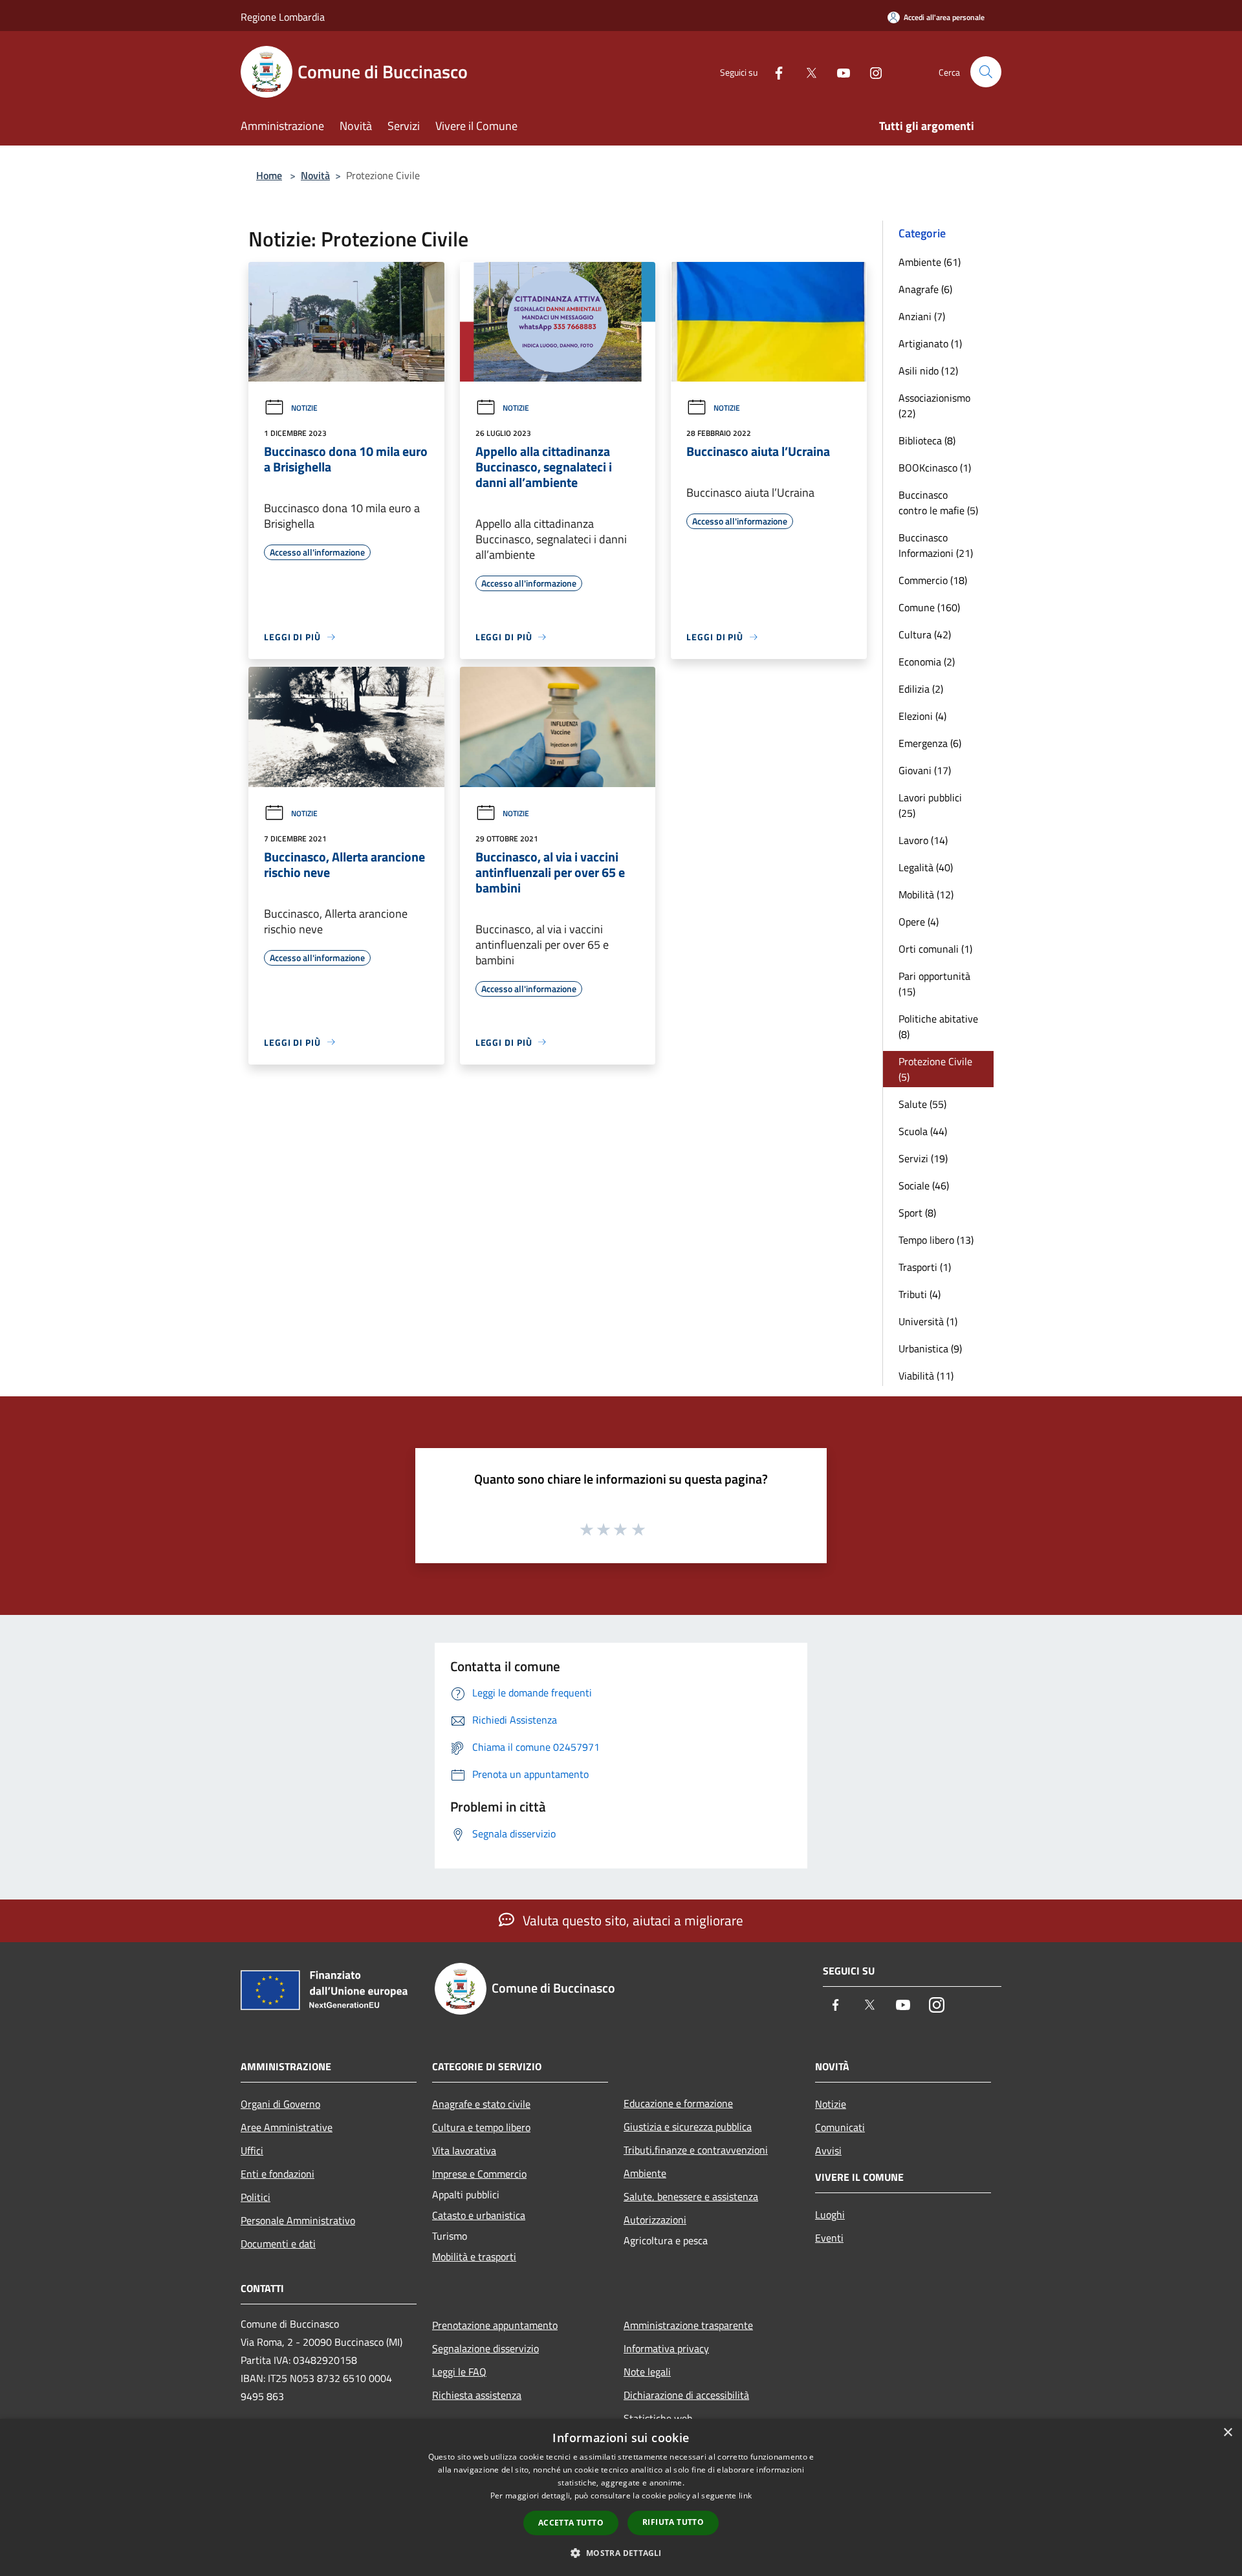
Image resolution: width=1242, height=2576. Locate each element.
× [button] (1227, 2433)
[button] (621, 2553)
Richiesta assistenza (477, 2395)
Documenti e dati (278, 2244)
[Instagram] (871, 71)
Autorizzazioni (655, 2220)
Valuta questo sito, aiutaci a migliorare (631, 1920)
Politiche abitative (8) (938, 1026)
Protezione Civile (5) (935, 1069)
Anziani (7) (922, 316)
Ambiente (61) (930, 262)
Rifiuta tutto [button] (673, 2522)
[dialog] (621, 2497)
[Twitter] (806, 71)
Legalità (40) (926, 867)
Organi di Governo (280, 2104)
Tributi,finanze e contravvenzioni (696, 2150)
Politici (256, 2197)
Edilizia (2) (921, 689)
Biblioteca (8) (927, 440)
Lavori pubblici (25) (930, 805)
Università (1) (928, 1321)
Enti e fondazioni (278, 2174)
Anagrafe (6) (925, 289)
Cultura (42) (925, 634)
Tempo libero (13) (936, 1240)
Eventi (829, 2238)
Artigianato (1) (930, 343)
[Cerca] (986, 72)
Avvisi (828, 2150)
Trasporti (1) (925, 1267)
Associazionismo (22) (934, 406)
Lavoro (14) (923, 840)
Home (269, 175)
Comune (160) (929, 607)
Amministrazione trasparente (688, 2325)
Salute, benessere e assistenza (691, 2196)
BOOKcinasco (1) (935, 468)
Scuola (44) (923, 1131)
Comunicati (840, 2127)
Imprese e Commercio (479, 2174)
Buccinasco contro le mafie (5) (938, 503)
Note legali (647, 2372)
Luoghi (830, 2214)
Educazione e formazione (678, 2103)
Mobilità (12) (926, 894)
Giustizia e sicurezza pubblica (688, 2127)
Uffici (252, 2150)
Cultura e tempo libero (481, 2127)
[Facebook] (774, 71)
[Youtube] (838, 71)
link (745, 2495)
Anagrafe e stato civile (481, 2104)
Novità (315, 175)
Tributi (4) (920, 1294)
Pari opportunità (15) (934, 984)
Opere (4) (919, 922)
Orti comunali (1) (935, 949)
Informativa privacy (666, 2348)
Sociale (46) (924, 1185)
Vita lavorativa (464, 2150)
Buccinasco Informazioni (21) (936, 545)
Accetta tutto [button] (571, 2523)
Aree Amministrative (287, 2127)
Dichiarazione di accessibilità (686, 2395)
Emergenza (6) (930, 743)
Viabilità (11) (926, 1376)
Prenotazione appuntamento (495, 2325)
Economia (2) (927, 662)
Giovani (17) (925, 770)
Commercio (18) (933, 580)
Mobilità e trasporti (474, 2257)
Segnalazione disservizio (485, 2348)
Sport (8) (917, 1213)
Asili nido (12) (928, 371)
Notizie (304, 408)
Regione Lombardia (283, 17)
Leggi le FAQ (459, 2372)
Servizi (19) (923, 1158)
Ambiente (645, 2173)
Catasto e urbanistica (479, 2215)
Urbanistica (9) (930, 1348)
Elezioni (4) (922, 716)
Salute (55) (922, 1104)
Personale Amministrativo (298, 2220)
